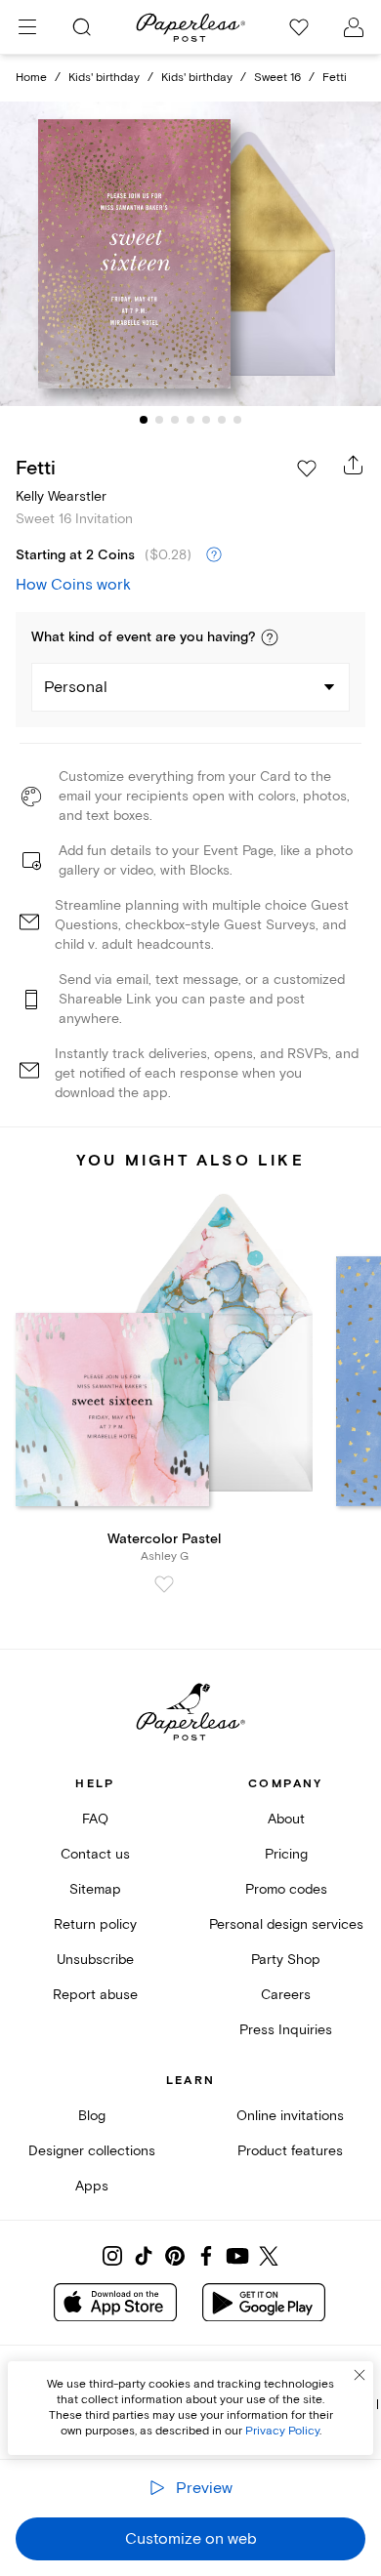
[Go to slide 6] (222, 420)
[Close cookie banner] (360, 2375)
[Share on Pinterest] (175, 2256)
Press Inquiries (286, 2030)
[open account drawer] (354, 27)
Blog (92, 2116)
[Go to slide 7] (237, 420)
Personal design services (286, 1924)
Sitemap (95, 1889)
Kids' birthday (104, 78)
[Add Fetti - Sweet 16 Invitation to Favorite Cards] (307, 469)
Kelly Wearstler (61, 496)
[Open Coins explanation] (214, 555)
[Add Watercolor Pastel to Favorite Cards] (164, 1584)
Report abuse (95, 1995)
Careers (286, 1995)
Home (31, 78)
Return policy (95, 1924)
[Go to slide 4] (190, 420)
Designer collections (92, 2151)
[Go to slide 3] (175, 420)
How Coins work (73, 585)
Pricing (286, 1854)
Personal (76, 687)
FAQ (95, 1819)
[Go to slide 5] (206, 420)
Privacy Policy (282, 2431)
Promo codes (286, 1889)
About (286, 1819)
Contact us (95, 1854)
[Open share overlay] (354, 465)
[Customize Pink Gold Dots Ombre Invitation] (190, 254)
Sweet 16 (277, 78)
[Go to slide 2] (159, 420)
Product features (290, 2151)
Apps (92, 2186)
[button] (270, 637)
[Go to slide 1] (144, 420)
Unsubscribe (95, 1960)
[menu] (27, 27)
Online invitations (290, 2116)
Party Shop (286, 1960)
